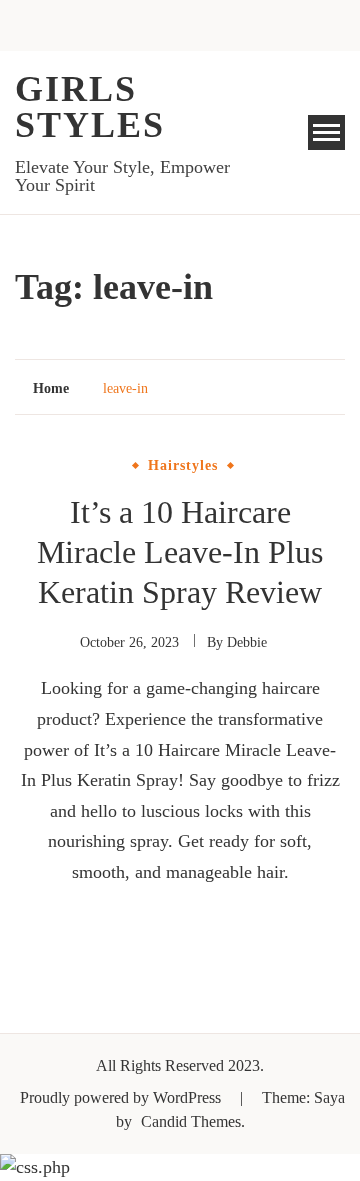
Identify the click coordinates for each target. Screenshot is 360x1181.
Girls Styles (90, 107)
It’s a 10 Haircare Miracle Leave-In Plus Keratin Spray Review (180, 552)
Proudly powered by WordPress (122, 1097)
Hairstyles (183, 466)
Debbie (247, 642)
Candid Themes (191, 1121)
